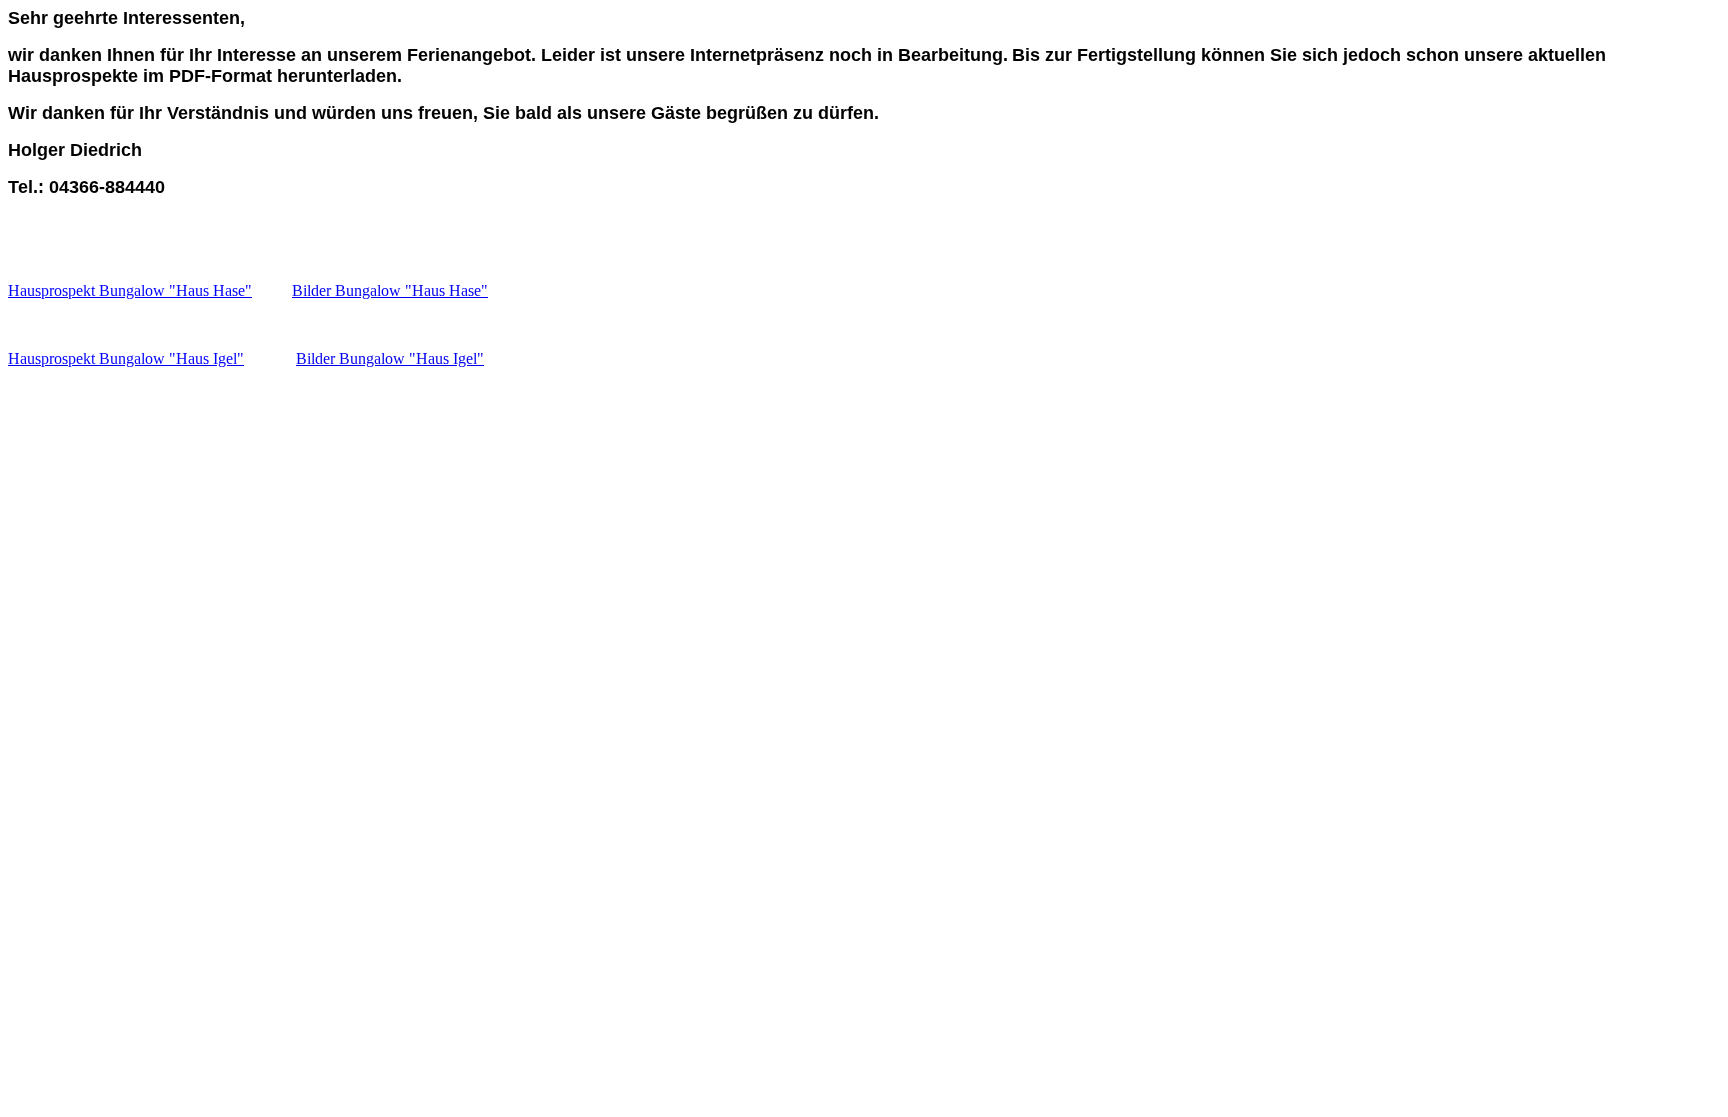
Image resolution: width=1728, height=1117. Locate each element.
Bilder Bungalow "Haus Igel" (390, 358)
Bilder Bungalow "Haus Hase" (390, 290)
